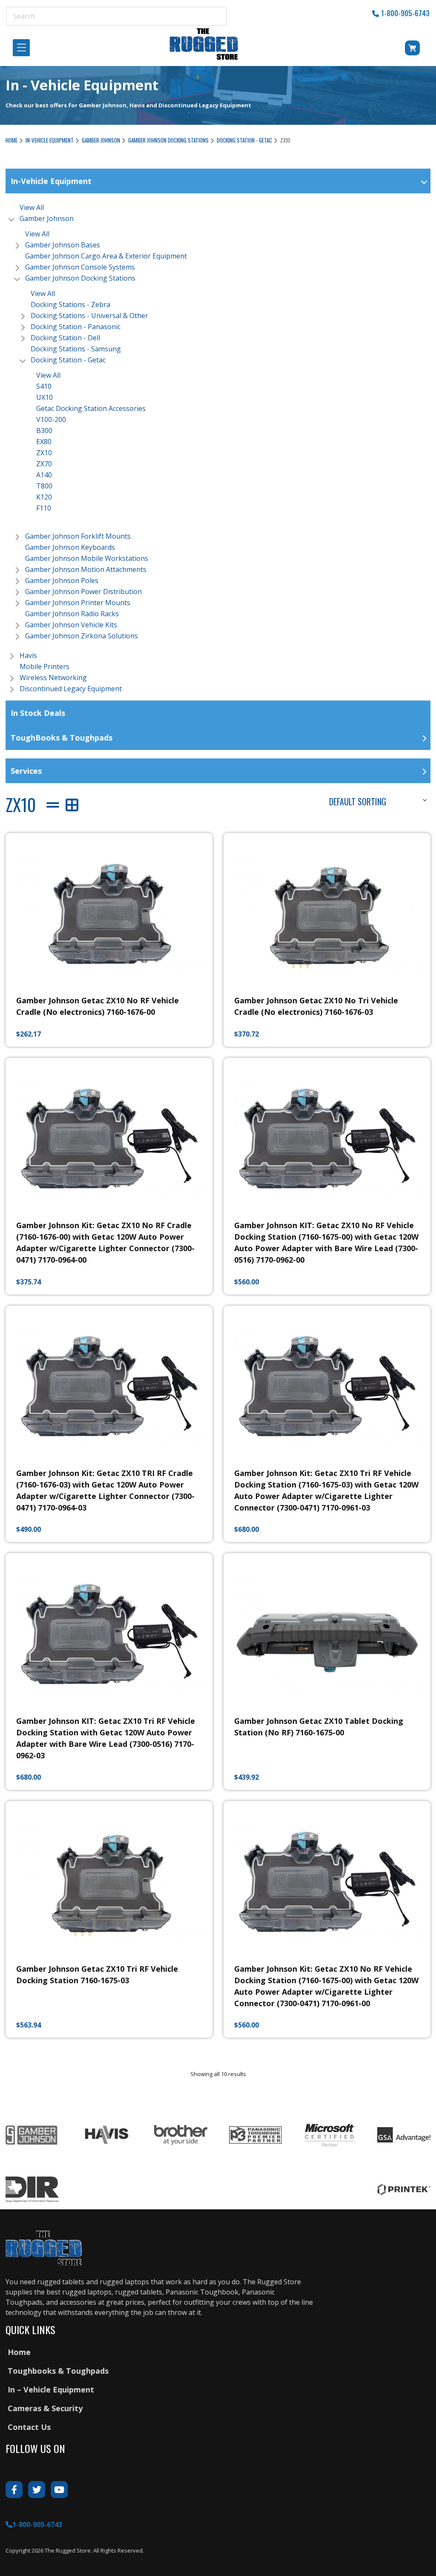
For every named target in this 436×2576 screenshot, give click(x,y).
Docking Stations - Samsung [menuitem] (76, 349)
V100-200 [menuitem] (51, 419)
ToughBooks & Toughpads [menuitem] (62, 738)
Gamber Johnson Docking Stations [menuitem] (80, 278)
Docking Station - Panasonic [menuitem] (76, 327)
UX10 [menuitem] (44, 397)
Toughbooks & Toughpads (58, 2371)
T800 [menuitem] (44, 486)
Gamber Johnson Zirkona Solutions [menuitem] (82, 636)
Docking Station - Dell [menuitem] (65, 338)
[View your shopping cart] (401, 50)
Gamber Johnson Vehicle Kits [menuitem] (71, 625)
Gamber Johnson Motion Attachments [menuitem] (86, 569)
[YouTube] (59, 2490)
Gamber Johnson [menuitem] (47, 218)
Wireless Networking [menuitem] (53, 678)
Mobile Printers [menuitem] (44, 666)
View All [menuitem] (32, 207)
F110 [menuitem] (44, 508)
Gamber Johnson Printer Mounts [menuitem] (78, 603)
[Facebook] (14, 2490)
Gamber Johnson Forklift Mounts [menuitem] (78, 536)
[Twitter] (37, 2490)
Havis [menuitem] (28, 655)
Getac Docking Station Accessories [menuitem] (91, 408)
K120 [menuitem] (44, 497)
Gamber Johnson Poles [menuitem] (62, 580)
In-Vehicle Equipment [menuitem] (51, 181)
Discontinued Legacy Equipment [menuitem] (71, 689)
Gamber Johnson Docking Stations (168, 140)
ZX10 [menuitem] (44, 453)
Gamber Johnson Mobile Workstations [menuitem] (87, 558)
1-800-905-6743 (405, 13)
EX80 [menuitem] (44, 442)
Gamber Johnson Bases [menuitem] (63, 245)
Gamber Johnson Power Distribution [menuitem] (83, 592)
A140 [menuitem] (44, 475)
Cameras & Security (45, 2408)
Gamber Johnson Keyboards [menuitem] (70, 547)
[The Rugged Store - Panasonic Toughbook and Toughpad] (204, 44)
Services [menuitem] (26, 771)
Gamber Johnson (101, 140)
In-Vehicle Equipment (50, 140)
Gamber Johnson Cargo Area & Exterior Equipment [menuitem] (106, 256)
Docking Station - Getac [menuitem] (68, 360)
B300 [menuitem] (44, 431)
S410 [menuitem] (44, 386)
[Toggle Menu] (24, 48)
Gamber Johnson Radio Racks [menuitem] (72, 614)
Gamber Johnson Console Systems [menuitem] (80, 267)
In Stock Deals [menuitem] (38, 713)
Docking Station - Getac (244, 140)
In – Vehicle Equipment (51, 2389)
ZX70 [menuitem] (44, 464)
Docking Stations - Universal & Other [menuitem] (89, 316)
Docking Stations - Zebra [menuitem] (70, 304)
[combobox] (377, 800)
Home (11, 140)
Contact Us (29, 2427)
